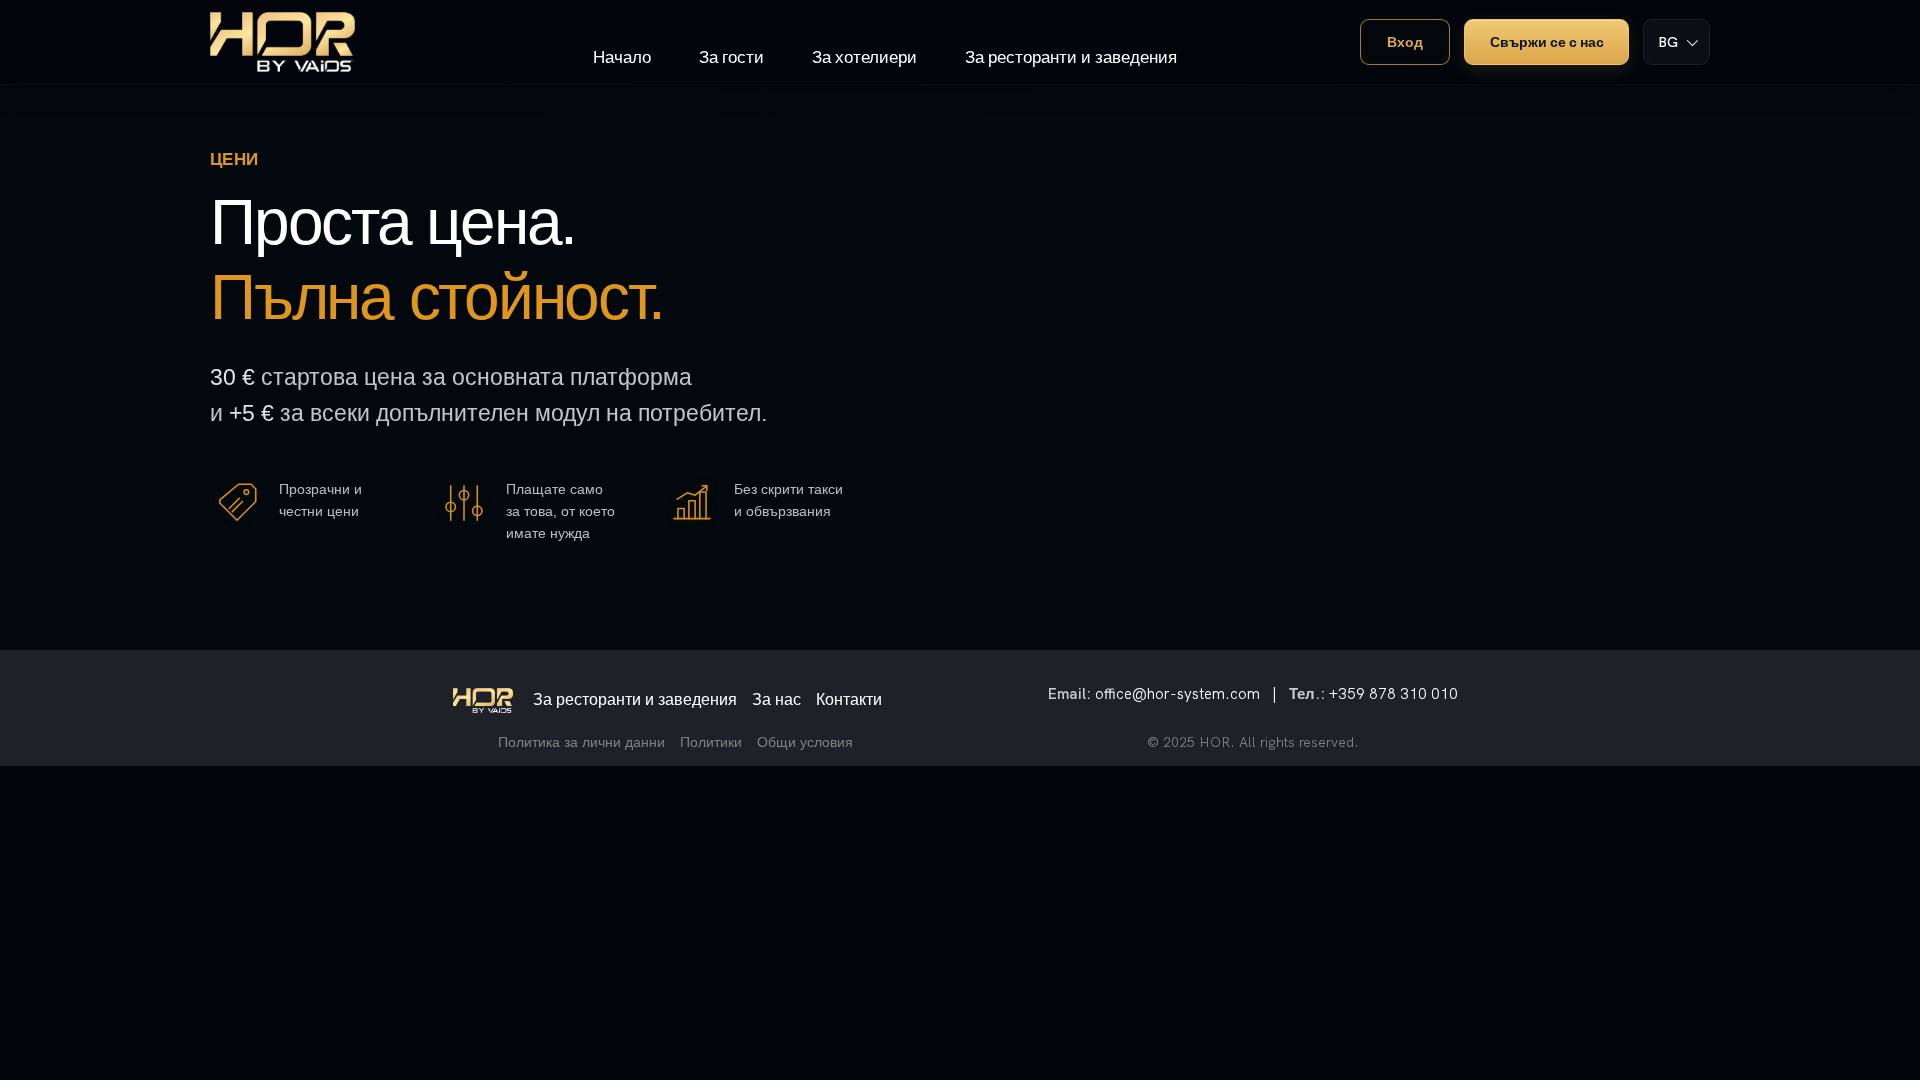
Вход (1405, 42)
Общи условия (805, 742)
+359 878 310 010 (1393, 693)
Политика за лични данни (581, 742)
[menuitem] (622, 33)
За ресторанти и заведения (635, 699)
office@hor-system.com (1177, 693)
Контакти (849, 699)
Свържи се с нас (1547, 42)
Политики (711, 742)
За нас (776, 699)
